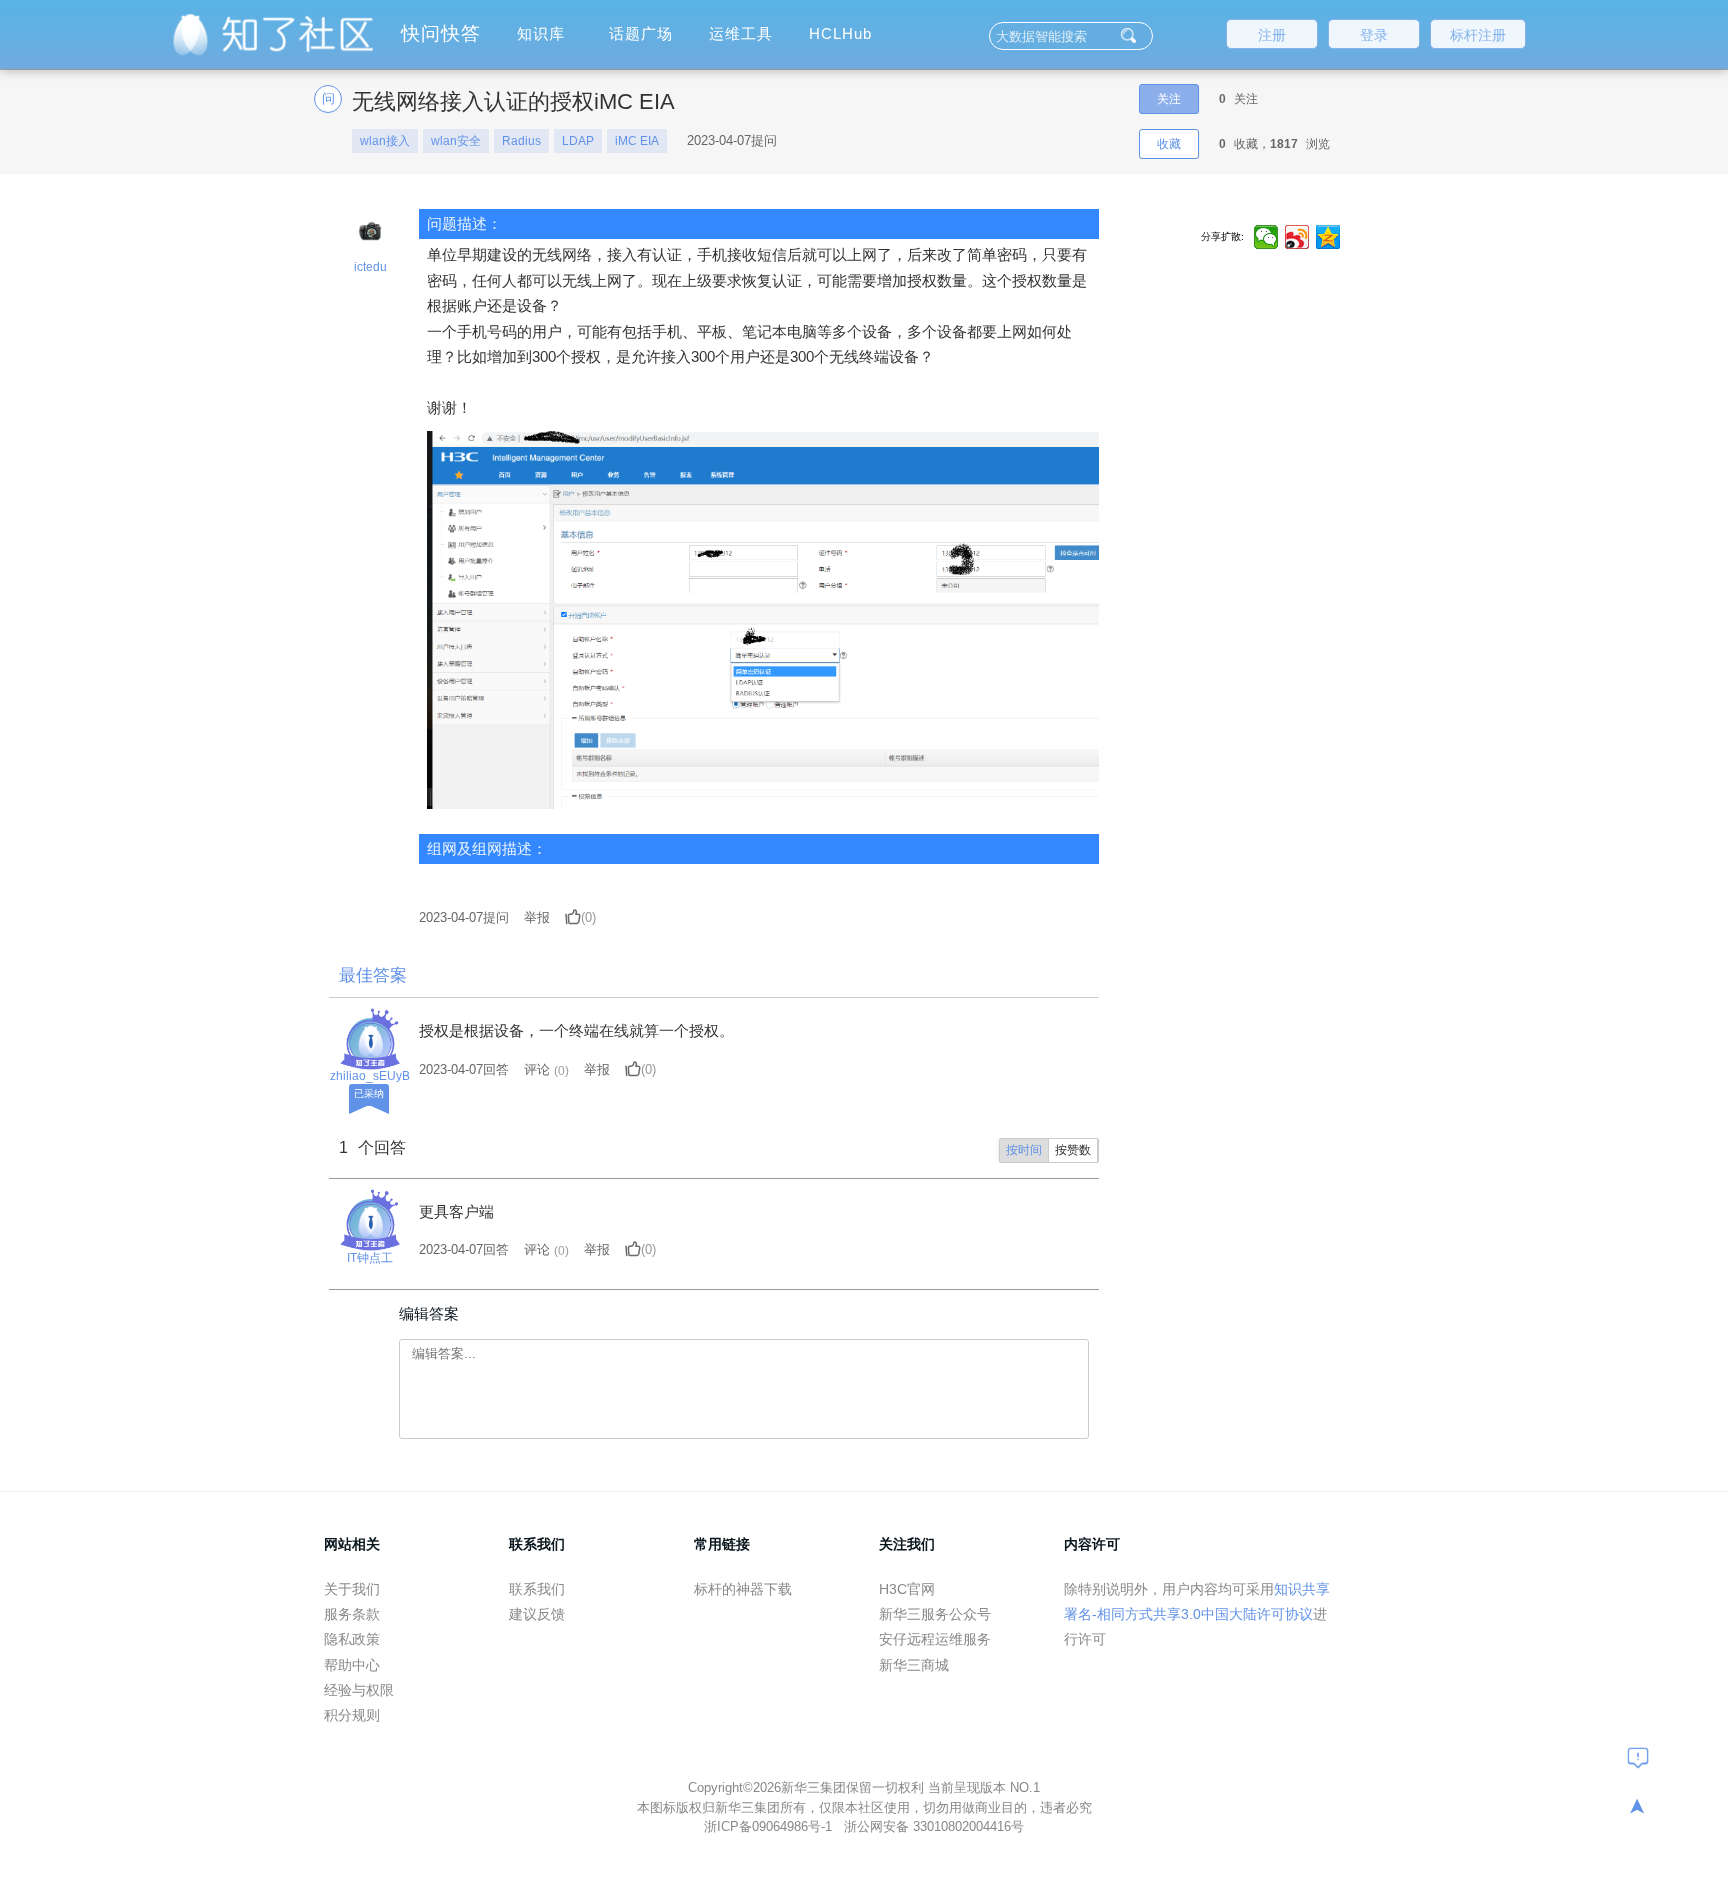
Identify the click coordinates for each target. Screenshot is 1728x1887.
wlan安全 (456, 141)
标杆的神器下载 (743, 1589)
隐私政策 (352, 1639)
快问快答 (441, 33)
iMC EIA (637, 141)
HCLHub (840, 33)
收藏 (1169, 144)
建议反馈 (537, 1614)
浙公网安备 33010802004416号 (934, 1826)
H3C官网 (907, 1589)
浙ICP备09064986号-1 (770, 1826)
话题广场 (641, 33)
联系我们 (537, 1589)
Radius (521, 141)
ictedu (370, 267)
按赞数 (1073, 1150)
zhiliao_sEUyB (370, 1076)
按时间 (1024, 1150)
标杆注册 (1478, 35)
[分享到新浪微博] (1297, 237)
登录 (1374, 35)
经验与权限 (359, 1690)
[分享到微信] (1266, 237)
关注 (1169, 99)
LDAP (578, 141)
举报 (537, 917)
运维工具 (741, 33)
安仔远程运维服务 (935, 1639)
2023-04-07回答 (464, 1069)
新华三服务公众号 (935, 1614)
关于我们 (352, 1589)
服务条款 (352, 1614)
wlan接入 (385, 141)
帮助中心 (352, 1665)
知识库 (541, 33)
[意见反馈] (1638, 1757)
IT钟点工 (370, 1258)
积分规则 (352, 1715)
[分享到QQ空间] (1328, 237)
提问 (464, 917)
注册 (1272, 35)
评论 (537, 1069)
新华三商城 (914, 1665)
